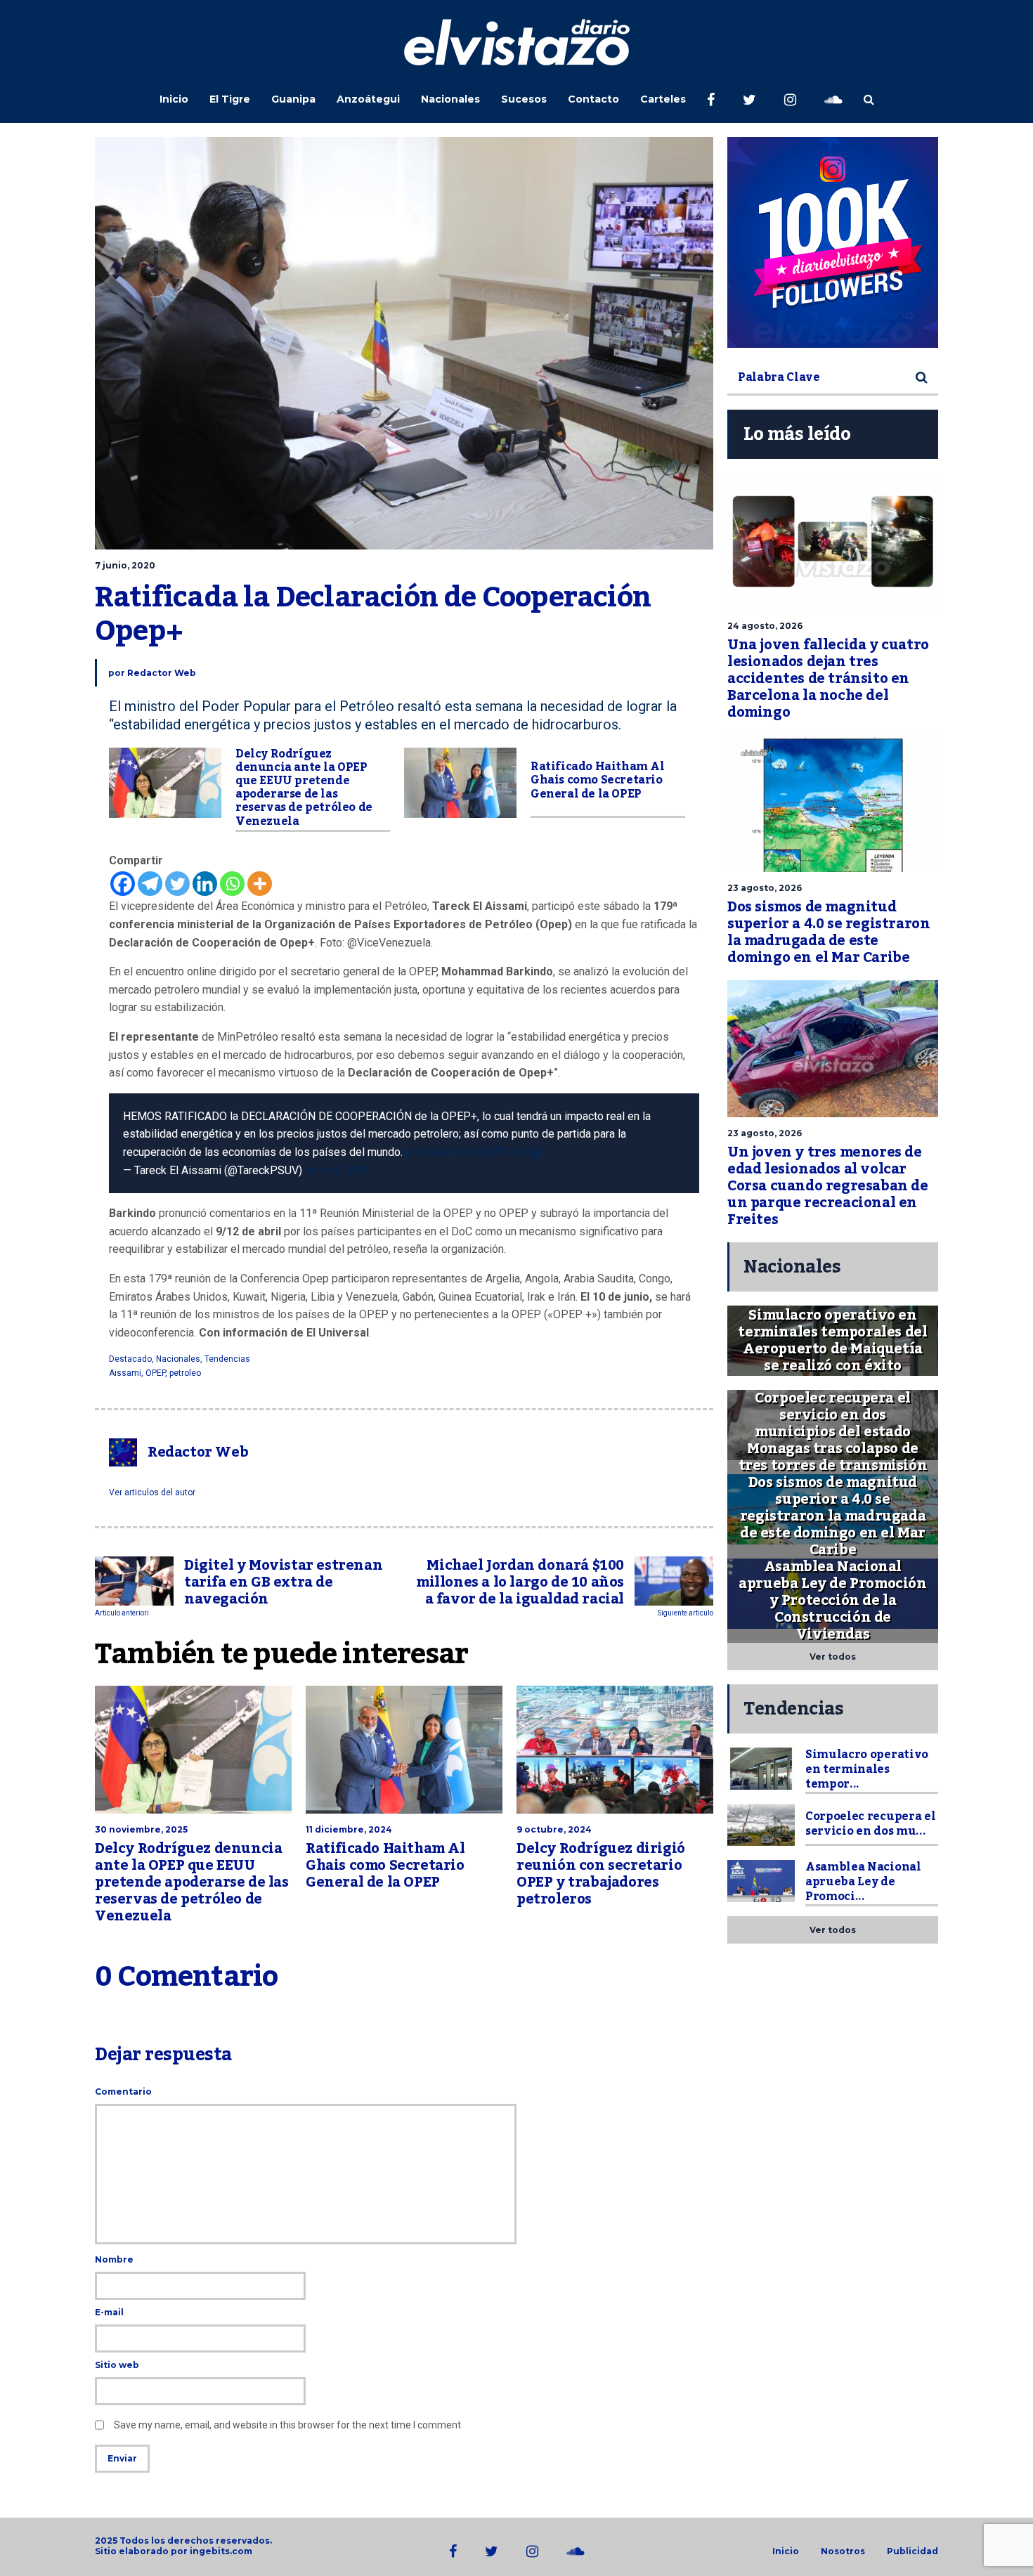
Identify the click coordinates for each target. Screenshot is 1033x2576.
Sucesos (524, 99)
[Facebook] (123, 884)
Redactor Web (162, 673)
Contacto (593, 99)
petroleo (185, 1373)
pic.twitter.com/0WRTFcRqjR (475, 1152)
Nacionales (450, 99)
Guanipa (293, 99)
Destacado (130, 1359)
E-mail (109, 2312)
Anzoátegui (368, 99)
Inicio (174, 99)
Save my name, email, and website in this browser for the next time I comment (287, 2425)
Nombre (114, 2259)
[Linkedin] (205, 884)
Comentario (123, 2092)
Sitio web (117, 2365)
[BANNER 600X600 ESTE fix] (833, 242)
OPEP (155, 1373)
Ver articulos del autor (152, 1492)
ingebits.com (221, 2551)
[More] (260, 884)
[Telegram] (150, 884)
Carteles (663, 99)
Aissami (125, 1373)
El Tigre (230, 99)
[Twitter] (177, 884)
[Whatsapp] (232, 884)
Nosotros (843, 2551)
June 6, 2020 (337, 1170)
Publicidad (912, 2551)
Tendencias (227, 1359)
